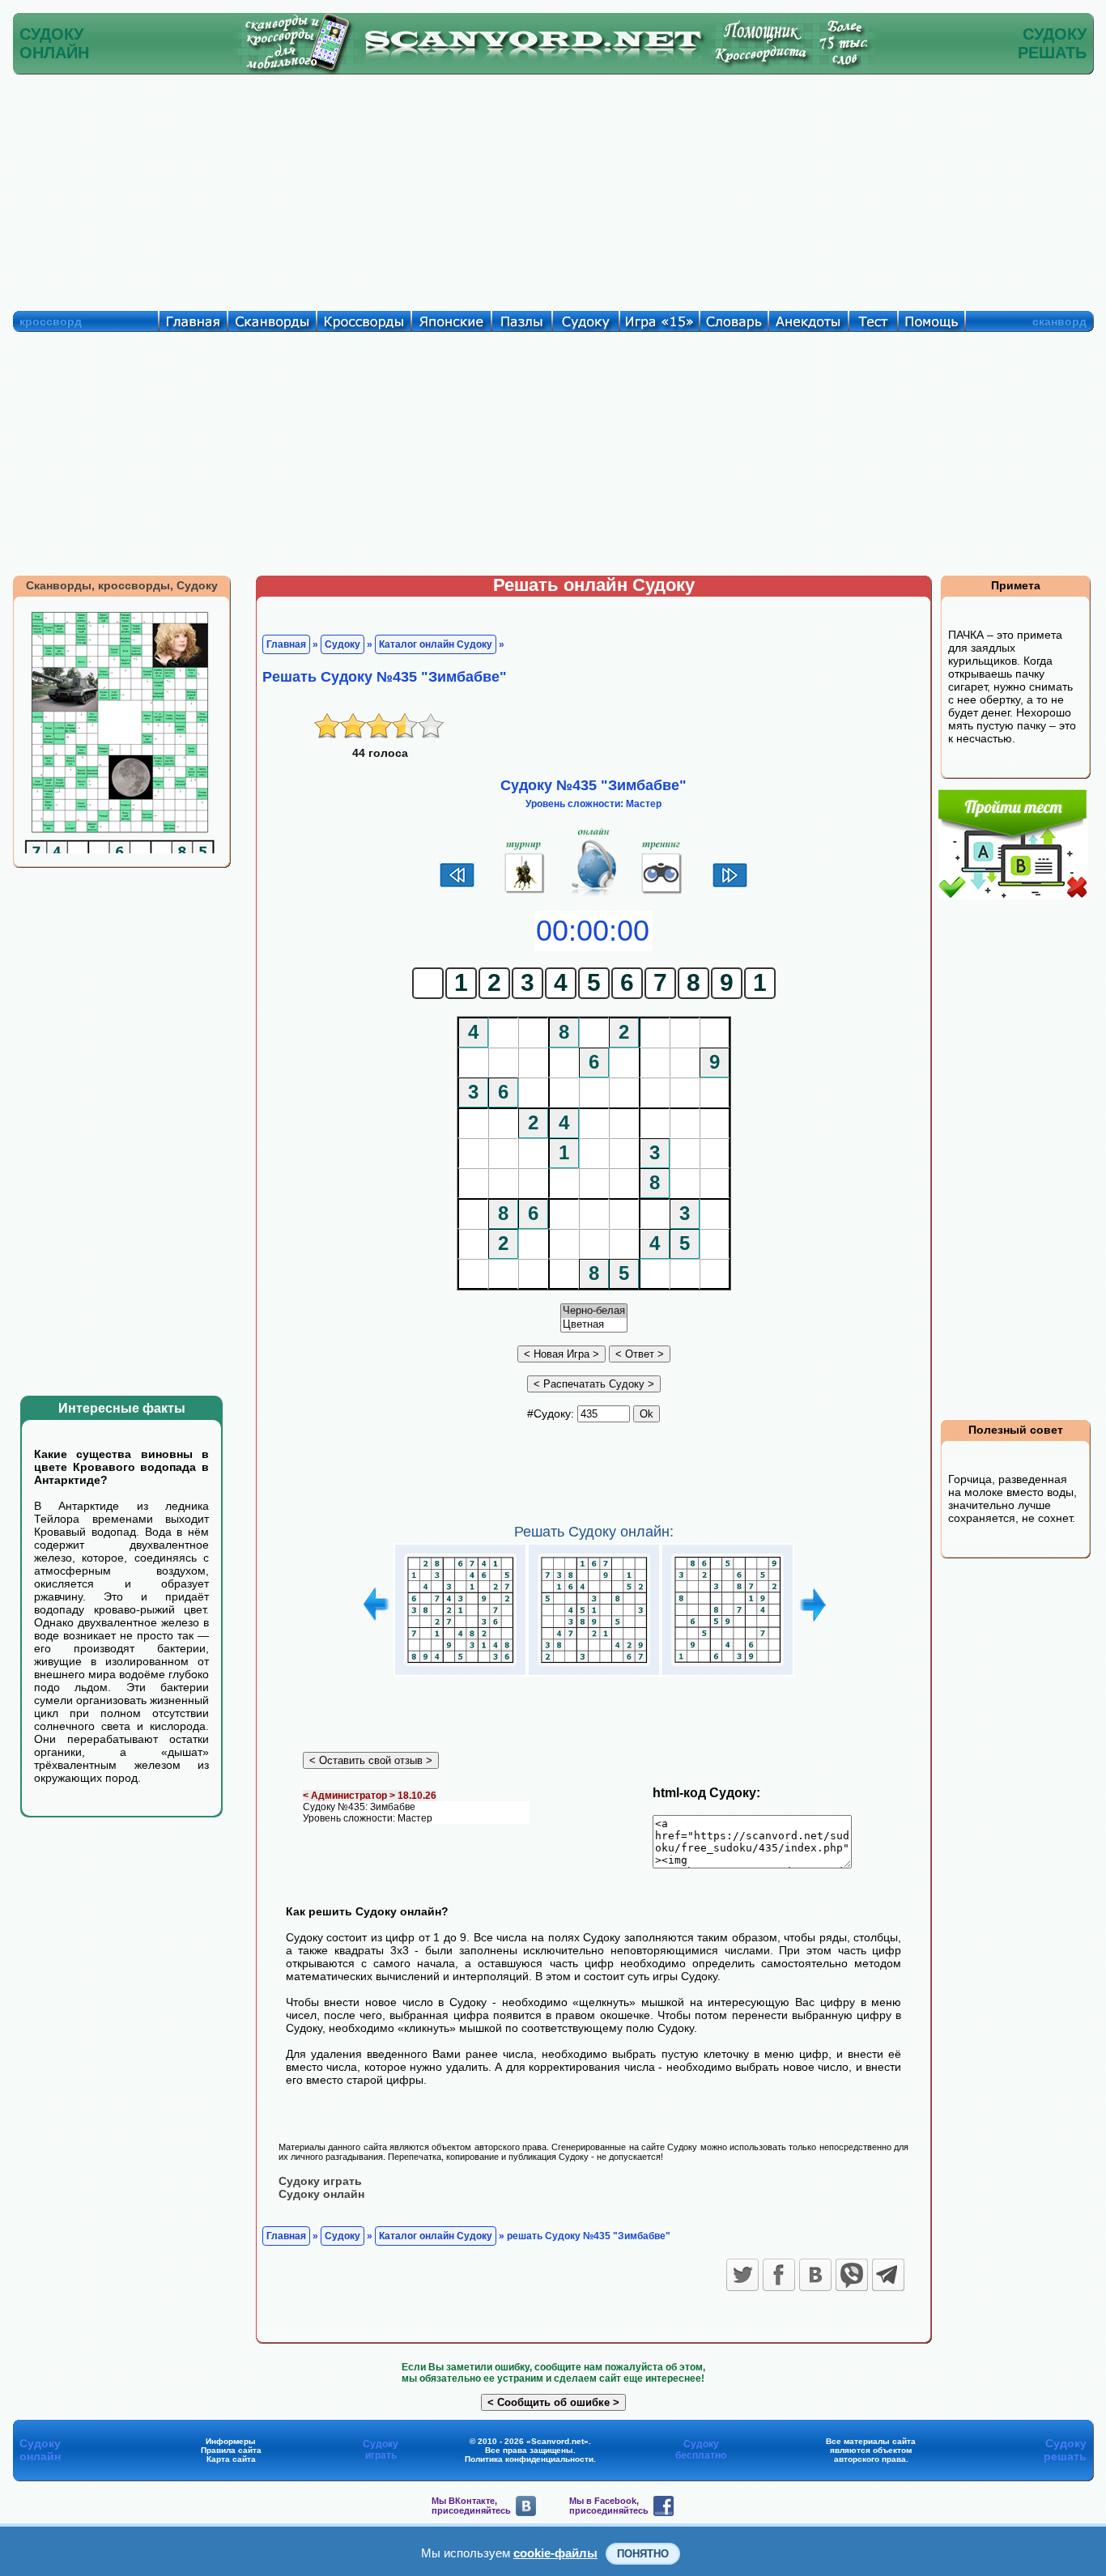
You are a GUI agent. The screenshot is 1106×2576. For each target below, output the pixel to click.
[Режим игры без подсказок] (525, 894)
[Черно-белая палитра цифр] (594, 1311)
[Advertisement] (553, 189)
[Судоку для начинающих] (662, 894)
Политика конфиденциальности (529, 2459)
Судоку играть (320, 2181)
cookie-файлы (555, 2553)
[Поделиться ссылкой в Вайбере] (852, 2275)
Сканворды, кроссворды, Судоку (122, 585)
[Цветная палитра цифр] (594, 1325)
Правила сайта (231, 2450)
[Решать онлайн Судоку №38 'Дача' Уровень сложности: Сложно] (594, 1666)
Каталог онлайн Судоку (436, 644)
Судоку (342, 644)
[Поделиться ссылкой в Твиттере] (742, 2275)
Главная (286, 644)
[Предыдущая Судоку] (457, 886)
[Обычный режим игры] (594, 894)
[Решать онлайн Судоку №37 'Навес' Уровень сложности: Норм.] (460, 1666)
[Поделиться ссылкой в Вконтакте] (815, 2275)
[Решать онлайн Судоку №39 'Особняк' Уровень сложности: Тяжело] (727, 1666)
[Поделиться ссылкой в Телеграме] (888, 2275)
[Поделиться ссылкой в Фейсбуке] (779, 2275)
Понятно (643, 2554)
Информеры (231, 2441)
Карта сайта (231, 2459)
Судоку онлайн (321, 2194)
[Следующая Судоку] (730, 886)
